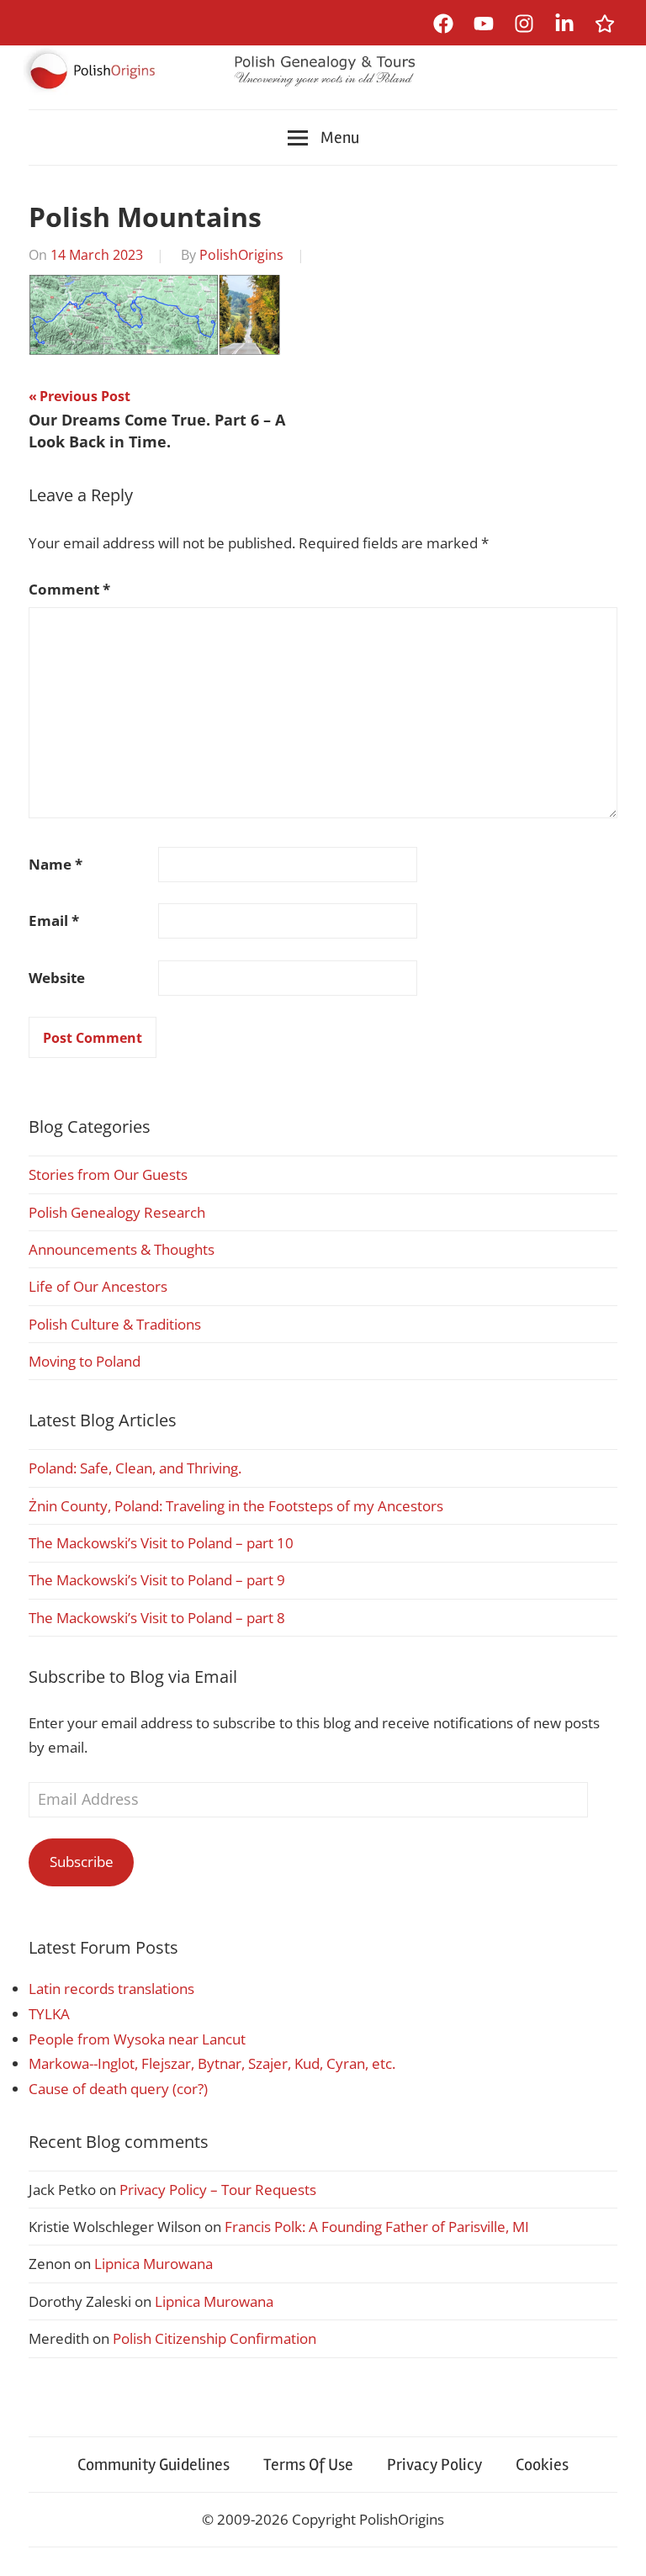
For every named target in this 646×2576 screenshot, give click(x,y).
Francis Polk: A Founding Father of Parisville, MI (377, 2227)
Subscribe (82, 1862)
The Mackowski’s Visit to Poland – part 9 (157, 1580)
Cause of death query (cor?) (118, 2089)
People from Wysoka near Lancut (137, 2039)
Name (56, 864)
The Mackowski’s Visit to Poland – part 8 (157, 1618)
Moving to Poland (85, 1361)
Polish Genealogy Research (117, 1212)
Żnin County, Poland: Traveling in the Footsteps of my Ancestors (236, 1506)
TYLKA (49, 2014)
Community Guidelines (154, 2465)
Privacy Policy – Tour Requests (218, 2190)
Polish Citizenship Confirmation (214, 2338)
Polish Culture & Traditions (115, 1324)
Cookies (542, 2465)
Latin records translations (111, 1989)
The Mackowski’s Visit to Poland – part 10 (161, 1543)
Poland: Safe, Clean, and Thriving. (135, 1468)
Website (57, 978)
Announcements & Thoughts (122, 1249)
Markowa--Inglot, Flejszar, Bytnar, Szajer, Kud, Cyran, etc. (212, 2063)
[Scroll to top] (617, 2547)
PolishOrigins (241, 255)
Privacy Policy (434, 2465)
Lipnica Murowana (154, 2264)
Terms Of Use (308, 2465)
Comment (69, 589)
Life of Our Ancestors (98, 1286)
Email (54, 920)
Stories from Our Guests (108, 1174)
